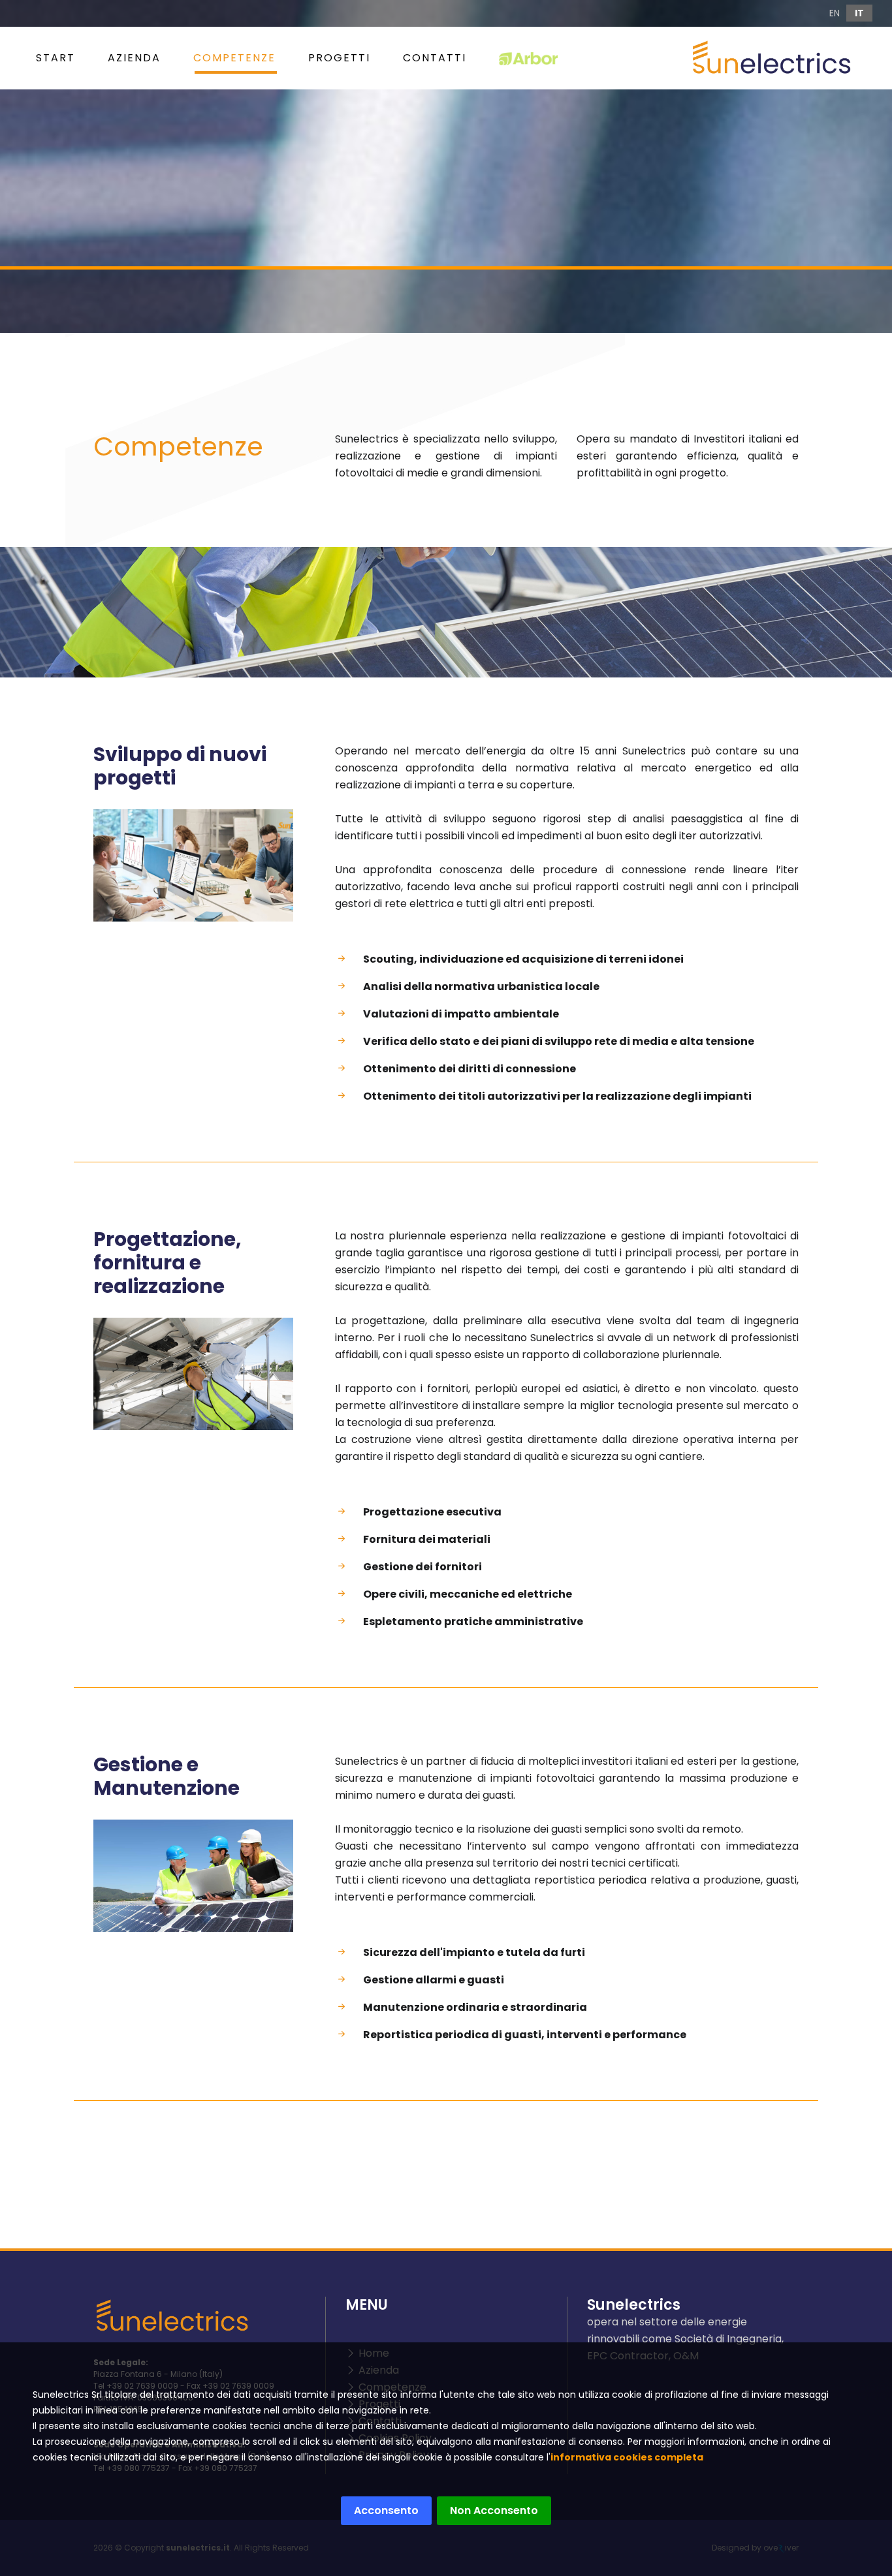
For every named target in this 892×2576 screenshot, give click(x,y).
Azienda (134, 58)
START (56, 58)
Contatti (435, 58)
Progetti (339, 58)
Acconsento (386, 2510)
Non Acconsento (494, 2510)
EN (835, 13)
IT (859, 13)
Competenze (234, 58)
